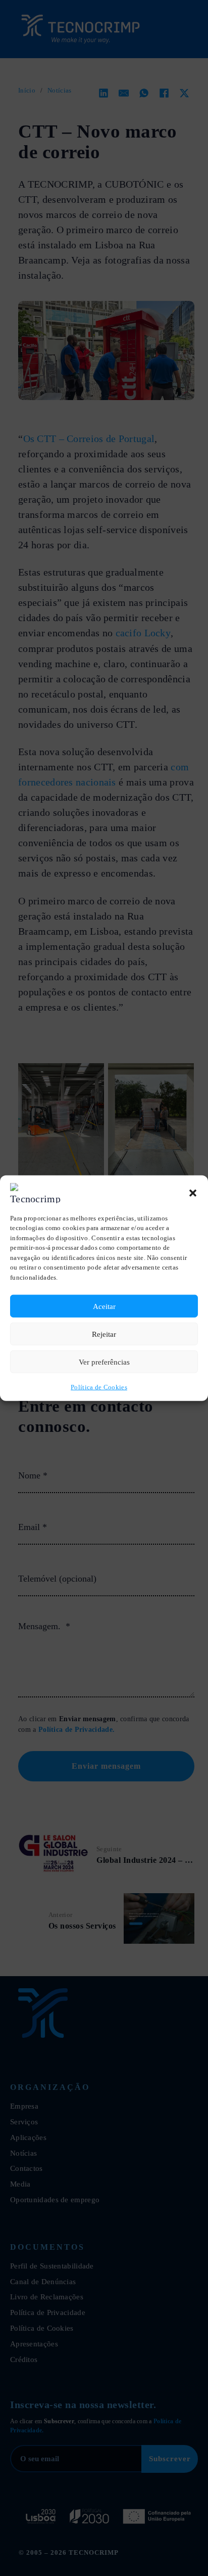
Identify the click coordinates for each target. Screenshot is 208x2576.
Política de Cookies (99, 1387)
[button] (193, 1193)
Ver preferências (104, 1362)
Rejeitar (104, 1334)
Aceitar (104, 1306)
